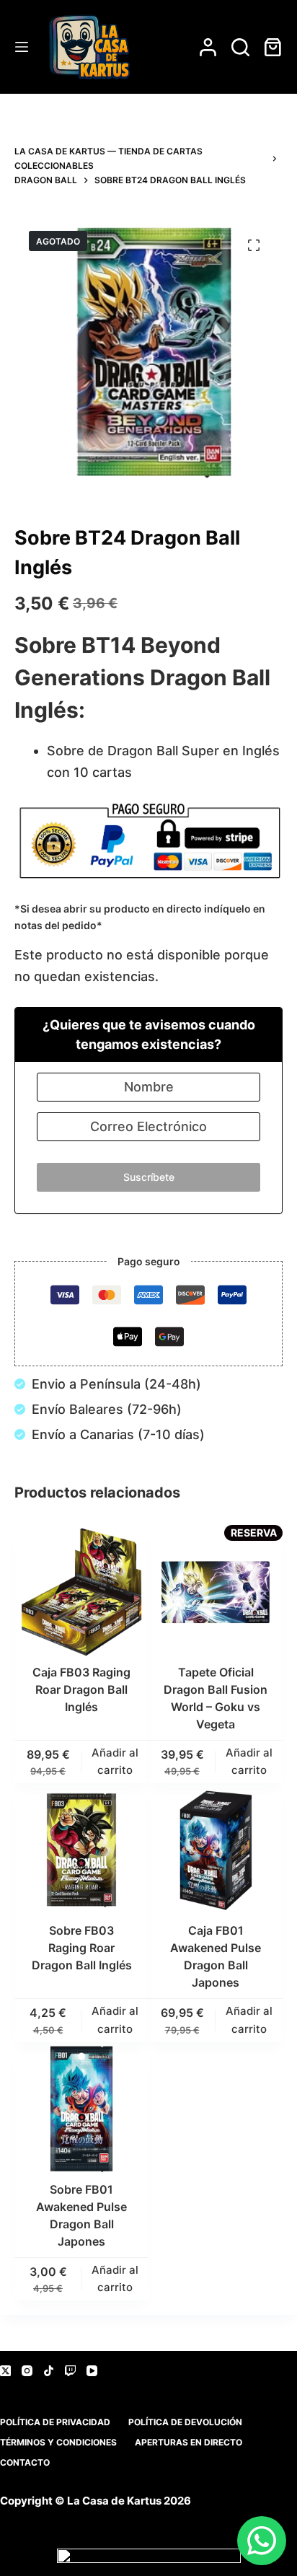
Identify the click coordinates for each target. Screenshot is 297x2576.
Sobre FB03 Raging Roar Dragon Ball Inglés (82, 1948)
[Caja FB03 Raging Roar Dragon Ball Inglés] (81, 1592)
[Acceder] (208, 47)
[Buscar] (240, 47)
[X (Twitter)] (5, 2371)
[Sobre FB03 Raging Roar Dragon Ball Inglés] (81, 1850)
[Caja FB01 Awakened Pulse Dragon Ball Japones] (216, 1850)
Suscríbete (149, 1177)
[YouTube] (92, 2371)
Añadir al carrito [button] (115, 1762)
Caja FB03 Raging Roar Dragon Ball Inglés (81, 1689)
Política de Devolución (185, 2422)
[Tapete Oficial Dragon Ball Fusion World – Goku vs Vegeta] (216, 1592)
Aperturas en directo (189, 2442)
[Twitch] (70, 2371)
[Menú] (22, 47)
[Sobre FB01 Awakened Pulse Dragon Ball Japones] (81, 2109)
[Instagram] (27, 2371)
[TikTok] (49, 2371)
